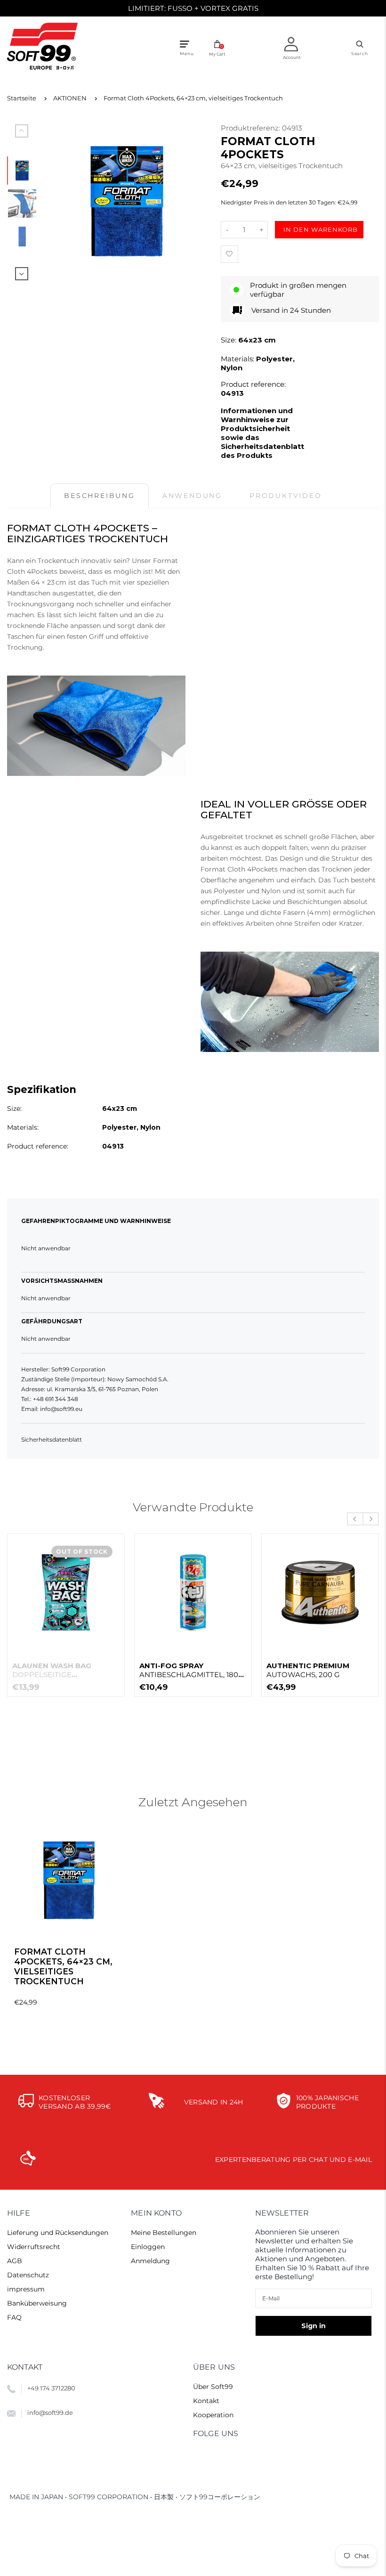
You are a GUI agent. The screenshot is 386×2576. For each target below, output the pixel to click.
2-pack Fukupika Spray (314, 1670)
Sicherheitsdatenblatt (52, 1439)
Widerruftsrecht (34, 2247)
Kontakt (206, 2401)
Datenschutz (28, 2275)
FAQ (14, 2317)
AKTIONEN (70, 98)
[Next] (193, 202)
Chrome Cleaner (192, 1670)
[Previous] (60, 202)
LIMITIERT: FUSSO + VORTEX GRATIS (193, 8)
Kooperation (213, 2415)
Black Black (60, 1670)
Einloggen (148, 2247)
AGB (15, 2261)
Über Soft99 (213, 2387)
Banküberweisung (37, 2303)
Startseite (22, 98)
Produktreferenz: (251, 128)
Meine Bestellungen (164, 2233)
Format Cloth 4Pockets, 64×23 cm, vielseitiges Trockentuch (193, 98)
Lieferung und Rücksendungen (58, 2233)
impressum (26, 2289)
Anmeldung (150, 2261)
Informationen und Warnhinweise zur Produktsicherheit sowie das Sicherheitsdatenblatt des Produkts (262, 433)
